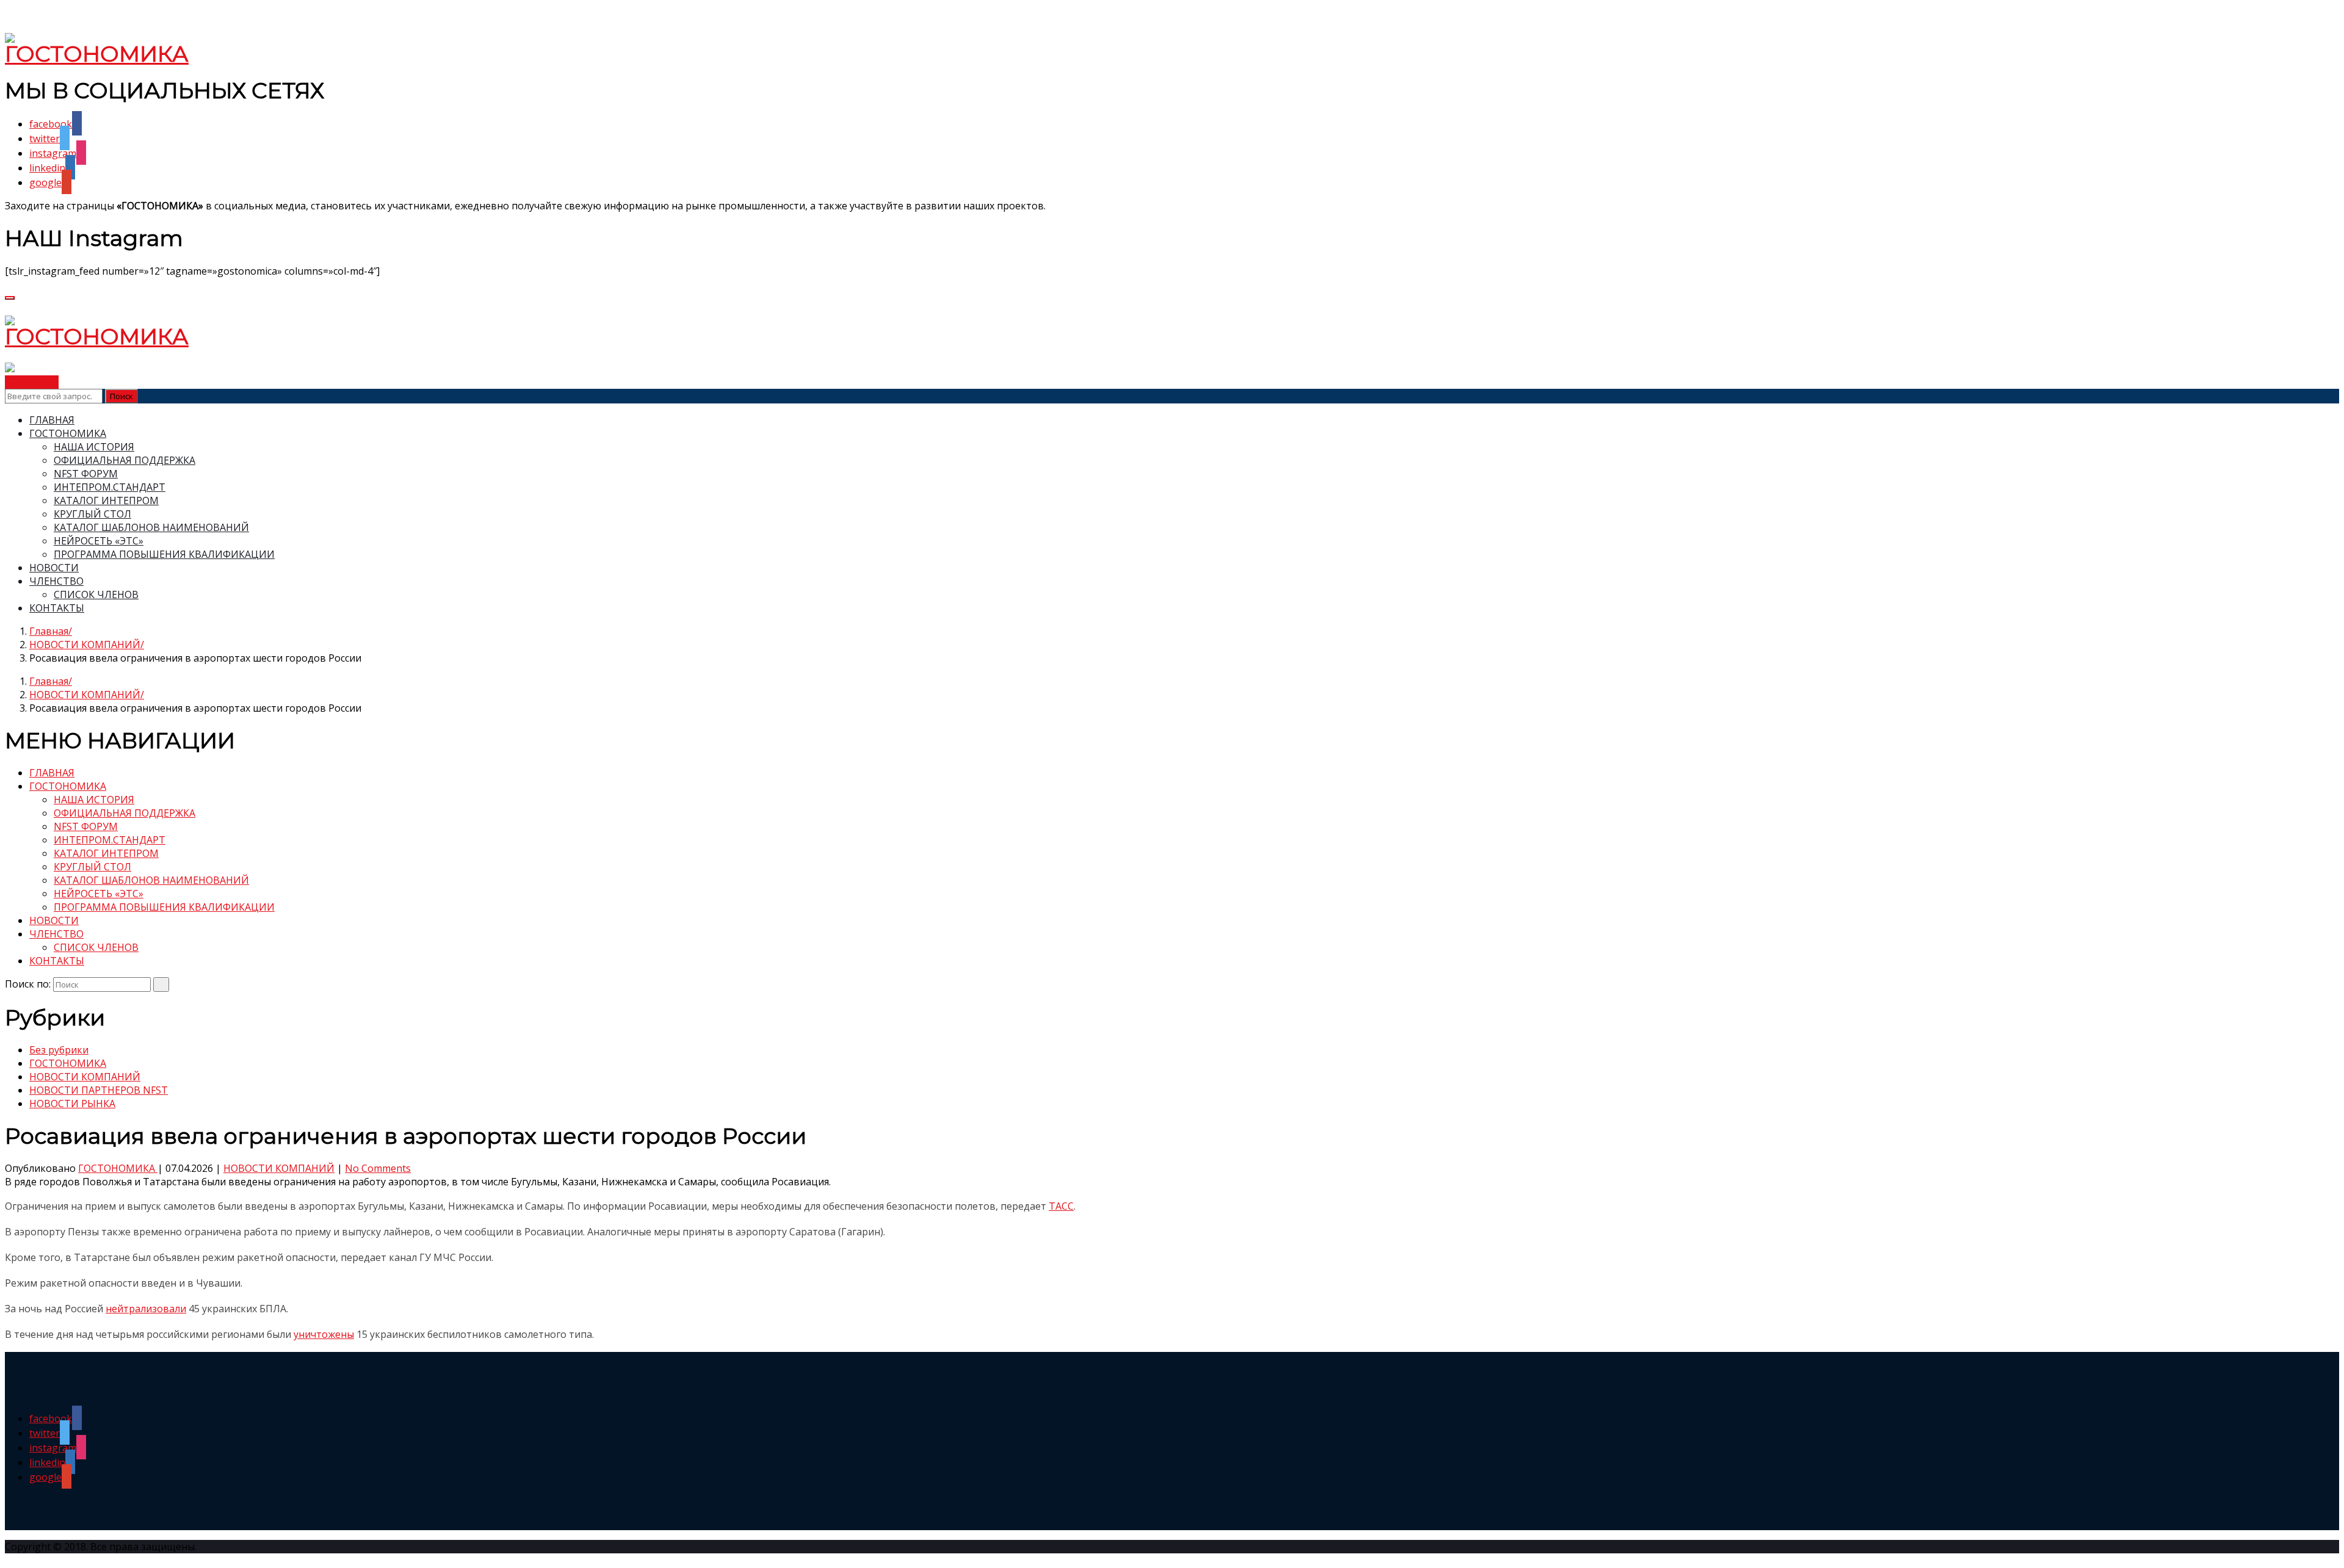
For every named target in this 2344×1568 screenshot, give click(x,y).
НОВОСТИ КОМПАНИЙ (85, 645)
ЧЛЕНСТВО (56, 581)
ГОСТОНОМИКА (68, 433)
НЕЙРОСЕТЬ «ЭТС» (99, 541)
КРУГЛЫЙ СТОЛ (92, 514)
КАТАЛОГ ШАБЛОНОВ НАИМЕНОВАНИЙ (151, 527)
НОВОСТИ (54, 568)
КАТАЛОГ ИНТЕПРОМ (106, 500)
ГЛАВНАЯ (52, 420)
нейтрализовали (146, 1309)
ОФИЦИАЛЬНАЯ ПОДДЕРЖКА (125, 460)
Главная (49, 631)
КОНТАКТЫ (57, 608)
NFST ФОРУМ (86, 474)
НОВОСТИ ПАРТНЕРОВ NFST (99, 1090)
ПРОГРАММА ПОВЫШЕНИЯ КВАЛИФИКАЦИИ (164, 554)
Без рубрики (59, 1050)
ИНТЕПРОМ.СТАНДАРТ (110, 487)
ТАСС (1061, 1206)
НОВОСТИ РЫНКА (72, 1104)
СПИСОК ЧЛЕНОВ (96, 594)
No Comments (378, 1168)
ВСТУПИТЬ (32, 382)
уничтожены (324, 1334)
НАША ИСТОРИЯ (94, 447)
